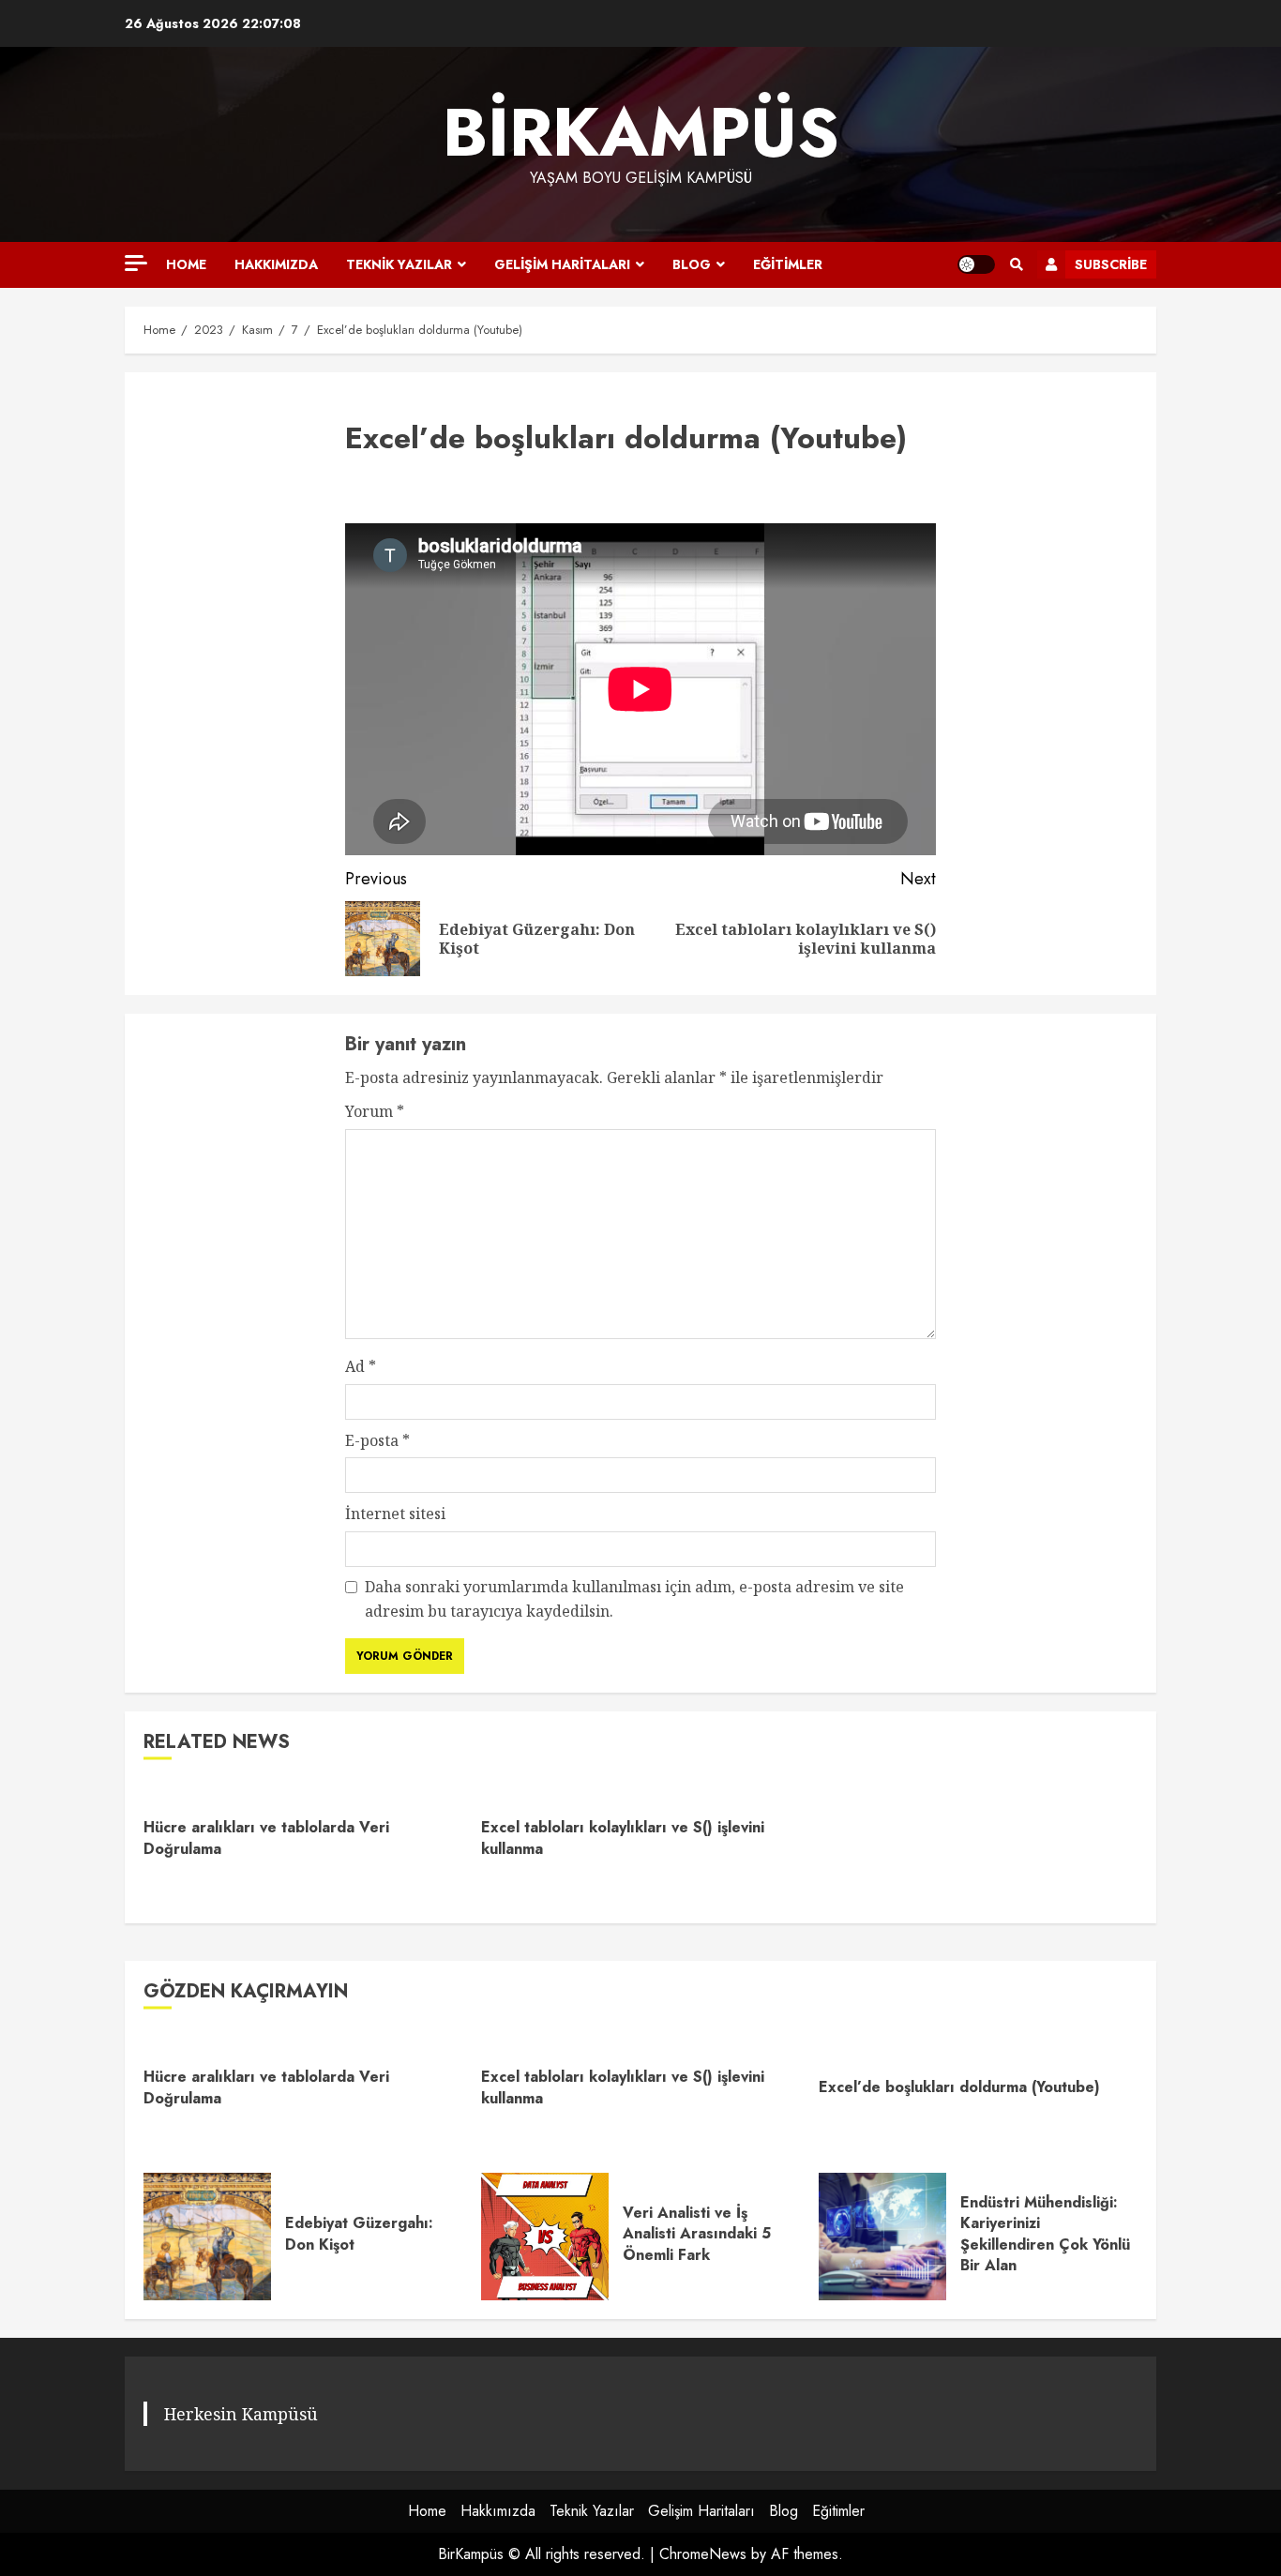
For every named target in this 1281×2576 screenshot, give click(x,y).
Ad (361, 1366)
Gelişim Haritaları (562, 264)
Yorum (375, 1111)
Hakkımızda (276, 264)
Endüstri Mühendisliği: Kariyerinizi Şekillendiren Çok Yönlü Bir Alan (882, 2237)
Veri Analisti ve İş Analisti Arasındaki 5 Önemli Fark (545, 2237)
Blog (692, 264)
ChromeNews (703, 2554)
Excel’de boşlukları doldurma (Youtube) (959, 2087)
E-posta (377, 1440)
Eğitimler (788, 264)
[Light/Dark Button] (976, 264)
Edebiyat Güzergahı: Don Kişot (207, 2237)
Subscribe (1111, 264)
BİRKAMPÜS (641, 132)
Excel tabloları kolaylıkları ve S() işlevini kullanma (623, 1838)
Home (186, 264)
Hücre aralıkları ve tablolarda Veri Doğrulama (266, 1838)
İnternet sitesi (395, 1514)
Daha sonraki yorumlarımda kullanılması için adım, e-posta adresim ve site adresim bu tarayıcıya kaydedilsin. (634, 1599)
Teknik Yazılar (399, 264)
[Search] (1016, 264)
